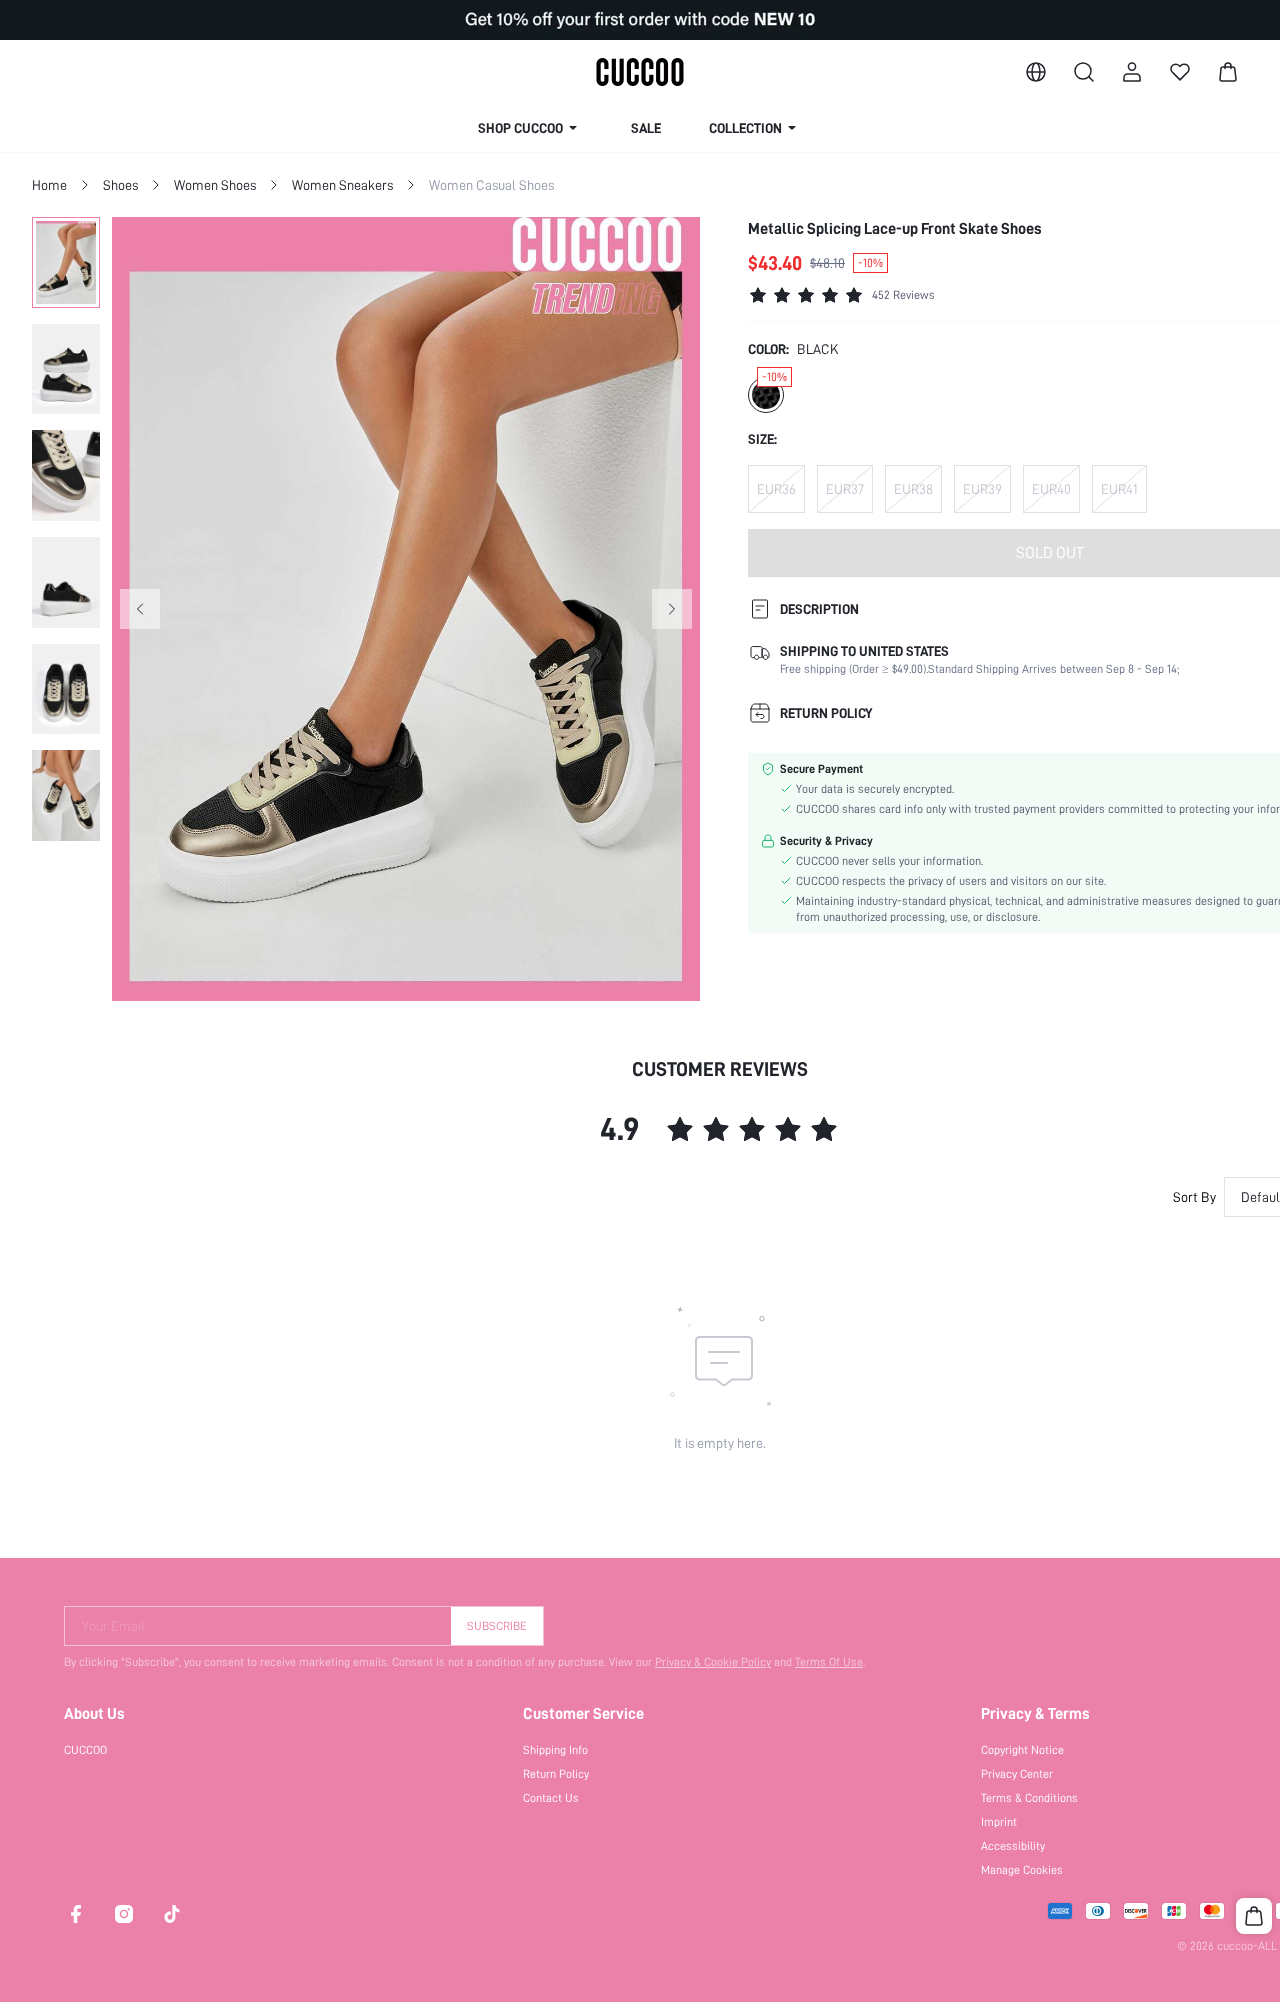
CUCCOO (85, 1750)
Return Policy (556, 1774)
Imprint (999, 1822)
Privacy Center (1017, 1774)
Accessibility (1013, 1846)
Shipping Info (555, 1750)
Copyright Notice (1022, 1750)
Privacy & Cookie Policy (713, 1662)
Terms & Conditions (1029, 1798)
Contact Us (551, 1798)
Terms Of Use (829, 1662)
